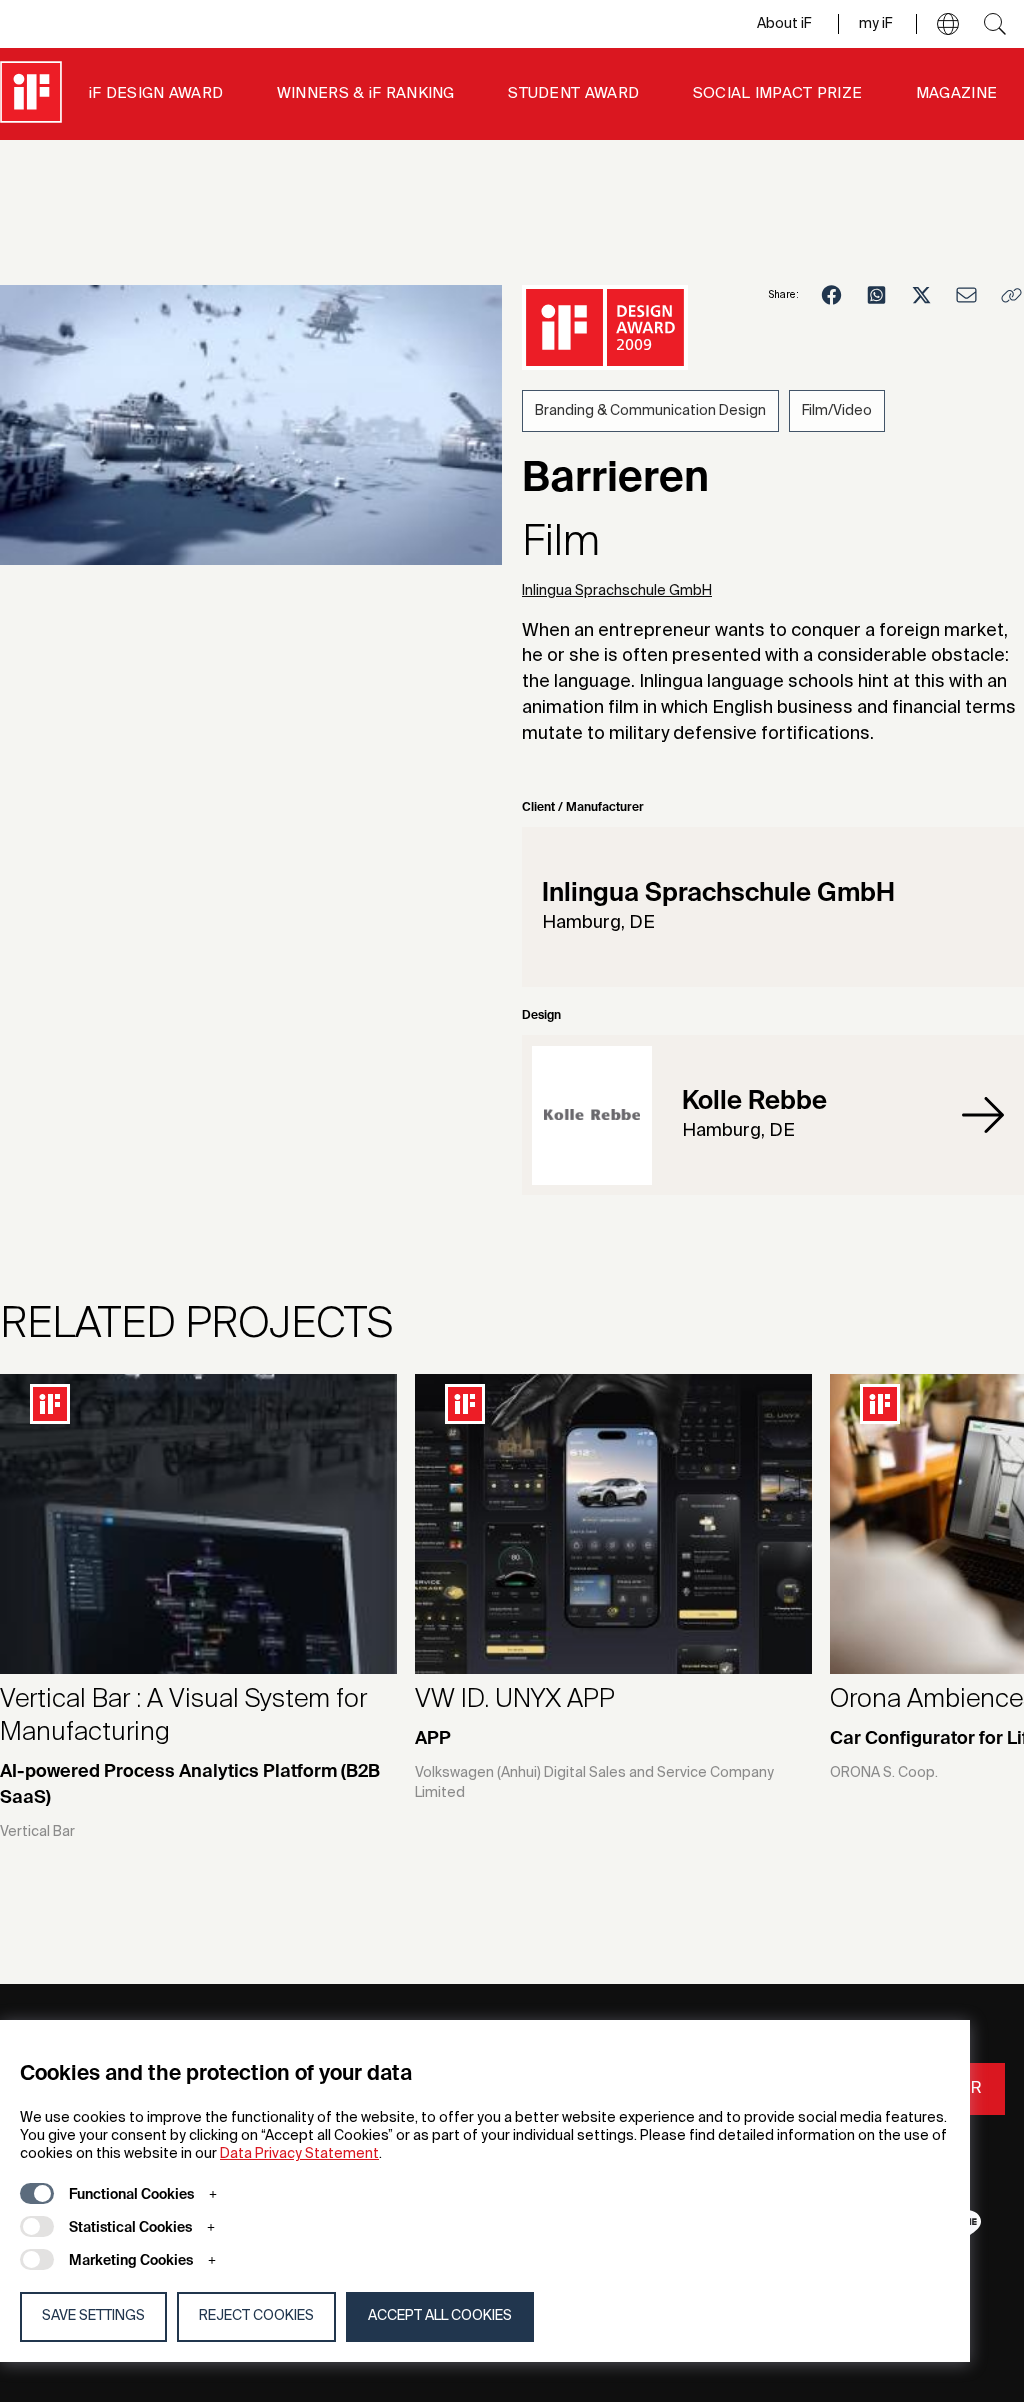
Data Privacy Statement (299, 2154)
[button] (948, 24)
